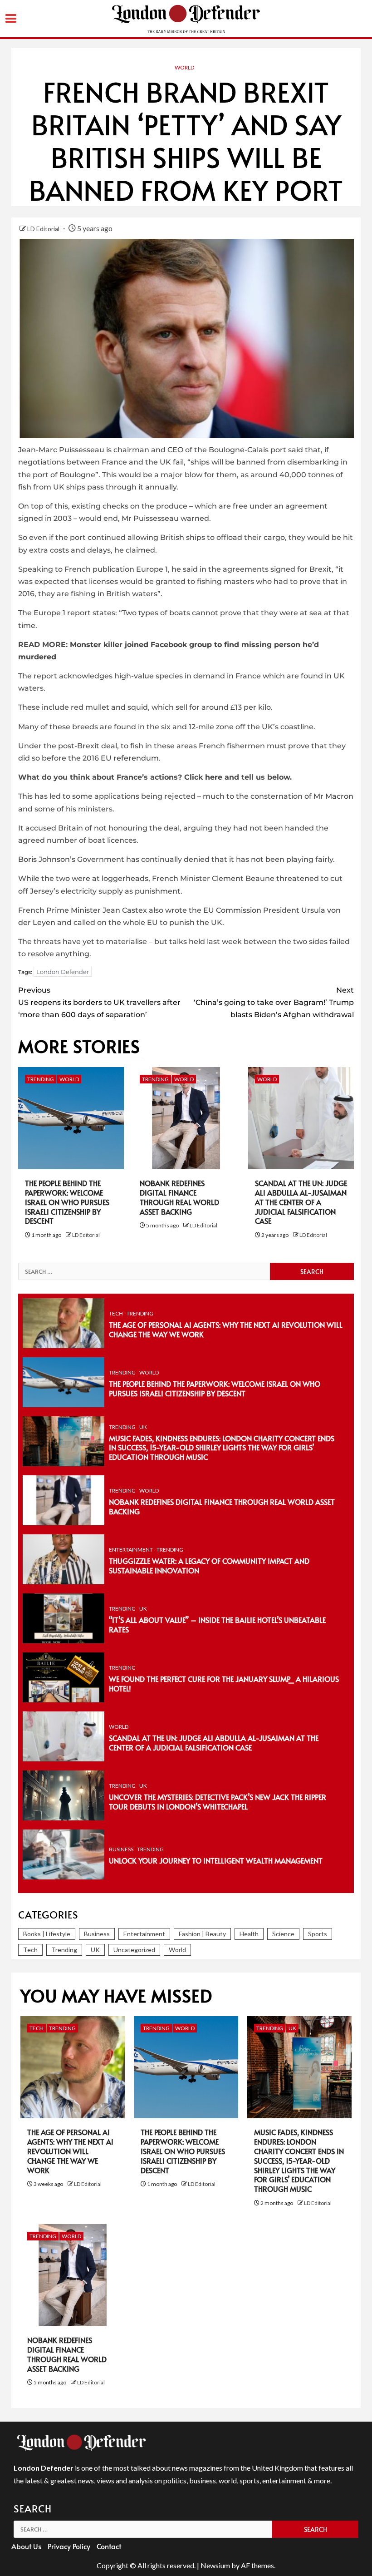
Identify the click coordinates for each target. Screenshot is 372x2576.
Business (121, 1849)
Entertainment (131, 1550)
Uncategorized (134, 1950)
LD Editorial (44, 229)
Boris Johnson (44, 859)
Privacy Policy (69, 2546)
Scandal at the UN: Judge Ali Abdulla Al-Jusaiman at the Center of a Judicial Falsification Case (301, 1202)
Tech (116, 1313)
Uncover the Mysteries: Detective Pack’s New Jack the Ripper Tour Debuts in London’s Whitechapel (218, 1802)
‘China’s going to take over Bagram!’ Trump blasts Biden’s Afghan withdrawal (274, 1002)
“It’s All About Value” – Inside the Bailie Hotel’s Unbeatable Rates (217, 1624)
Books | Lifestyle (47, 1934)
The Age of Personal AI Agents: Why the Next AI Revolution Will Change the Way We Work (226, 1329)
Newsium (215, 2565)
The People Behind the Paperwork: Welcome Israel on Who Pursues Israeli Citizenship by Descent (67, 1202)
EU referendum (130, 758)
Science (283, 1934)
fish (25, 487)
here (214, 777)
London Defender (63, 972)
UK (143, 1427)
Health (249, 1934)
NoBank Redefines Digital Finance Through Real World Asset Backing (179, 1197)
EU (152, 922)
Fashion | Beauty (202, 1934)
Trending (41, 1079)
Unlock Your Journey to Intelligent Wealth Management (216, 1860)
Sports (318, 1934)
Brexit (321, 569)
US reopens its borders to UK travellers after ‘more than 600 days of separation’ (99, 1002)
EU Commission (232, 910)
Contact (109, 2546)
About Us (26, 2546)
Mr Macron (333, 796)
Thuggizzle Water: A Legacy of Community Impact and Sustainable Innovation (209, 1565)
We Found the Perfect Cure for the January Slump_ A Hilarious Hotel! (224, 1684)
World (184, 67)
